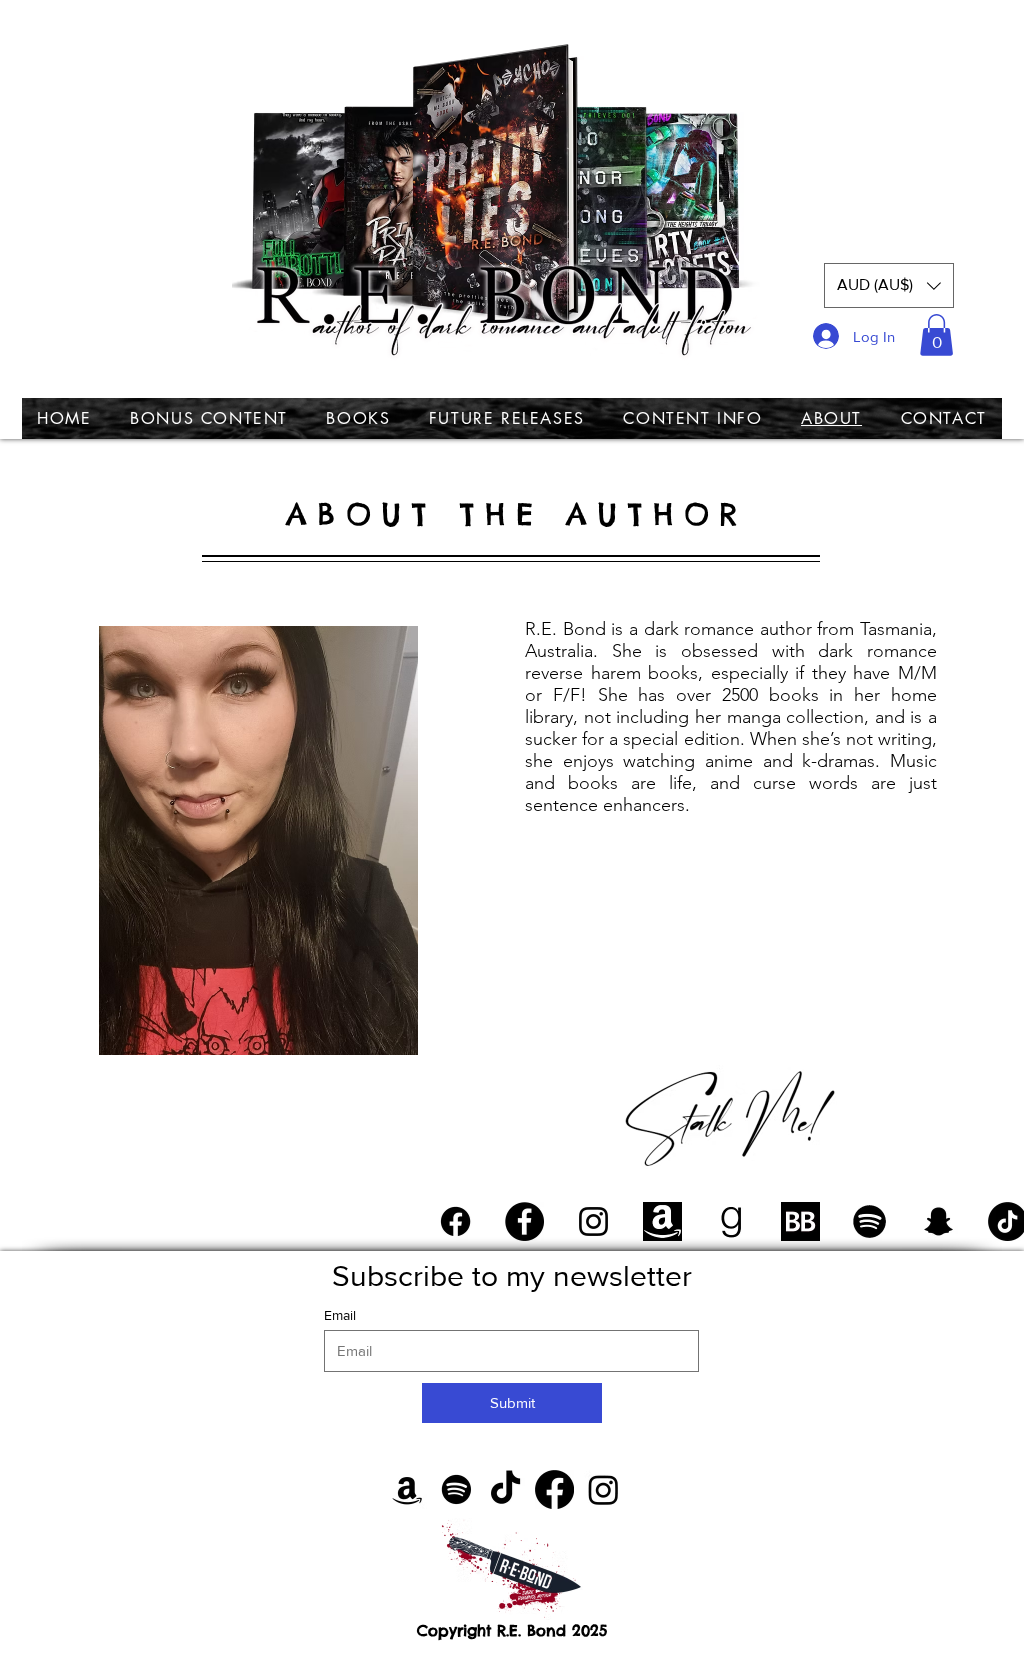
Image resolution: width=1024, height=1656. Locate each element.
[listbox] (889, 285)
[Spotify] (456, 1489)
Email (340, 1315)
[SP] (869, 1221)
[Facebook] (524, 1221)
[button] (889, 285)
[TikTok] (505, 1489)
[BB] (800, 1221)
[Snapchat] (938, 1221)
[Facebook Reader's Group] (455, 1221)
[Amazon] (407, 1489)
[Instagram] (593, 1221)
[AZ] (662, 1221)
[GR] (731, 1221)
